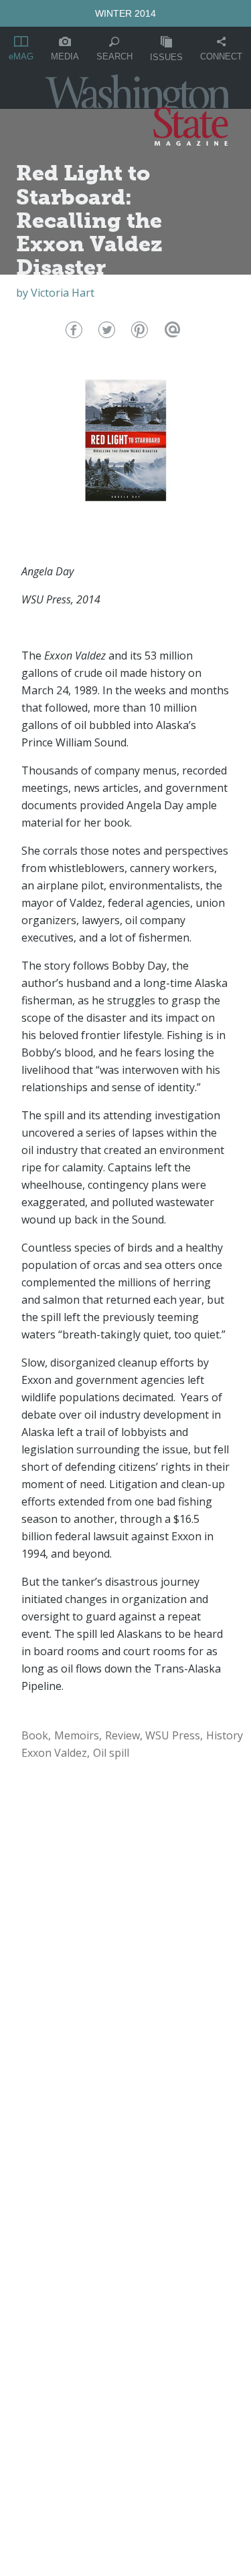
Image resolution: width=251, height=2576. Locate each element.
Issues (166, 57)
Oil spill (111, 1753)
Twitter (105, 333)
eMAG (21, 56)
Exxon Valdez (54, 1753)
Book (35, 1735)
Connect (221, 56)
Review (122, 1735)
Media (65, 56)
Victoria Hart (63, 293)
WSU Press (173, 1735)
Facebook (73, 333)
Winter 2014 (125, 13)
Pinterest (138, 333)
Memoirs (77, 1735)
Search (114, 56)
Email (170, 333)
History (225, 1735)
